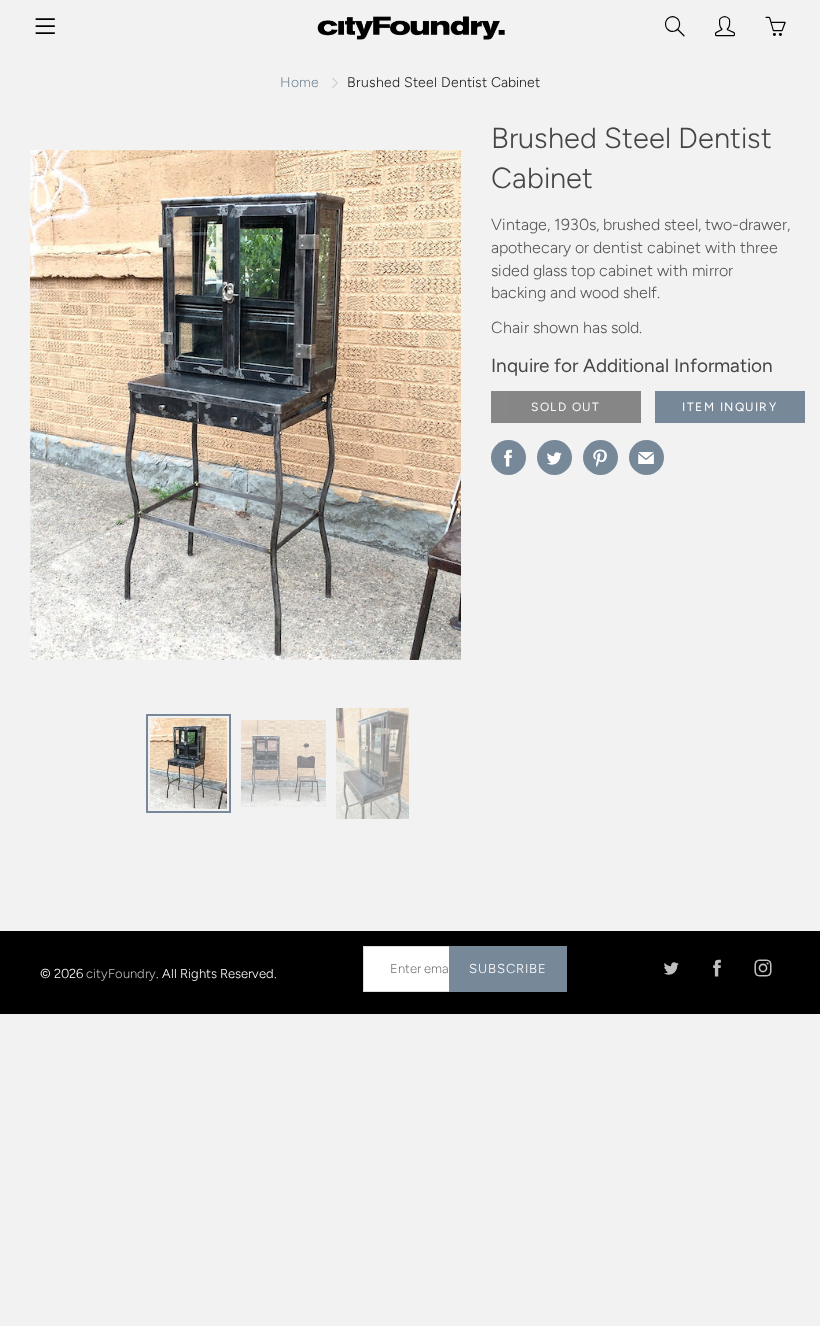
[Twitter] (670, 968)
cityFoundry (121, 972)
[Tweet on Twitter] (554, 457)
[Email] (646, 457)
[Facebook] (716, 968)
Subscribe (508, 968)
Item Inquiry (729, 407)
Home (299, 82)
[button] (406, 412)
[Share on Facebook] (508, 457)
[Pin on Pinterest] (600, 457)
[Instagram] (762, 968)
